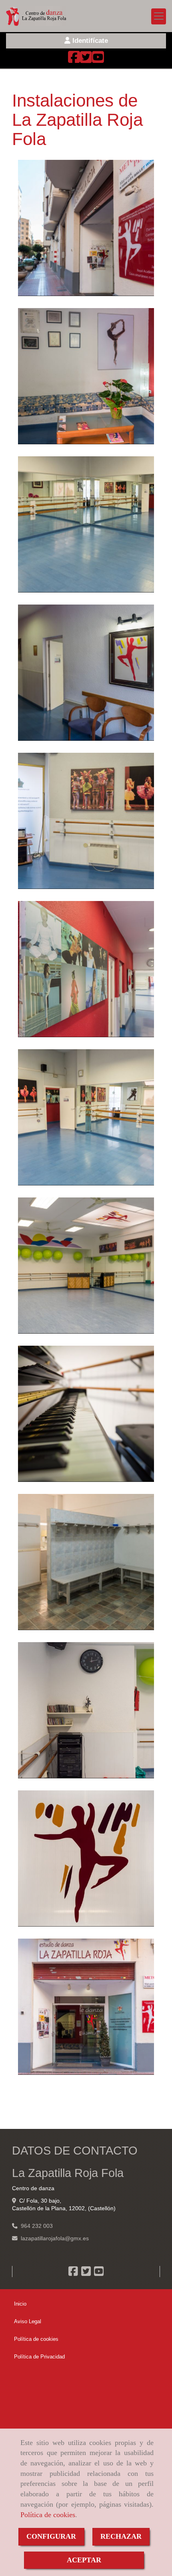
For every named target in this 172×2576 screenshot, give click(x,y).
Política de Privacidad (39, 2357)
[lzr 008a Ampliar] (86, 969)
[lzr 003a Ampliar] (86, 376)
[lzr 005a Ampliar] (86, 524)
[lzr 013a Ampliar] (86, 1710)
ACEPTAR (84, 2560)
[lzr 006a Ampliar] (86, 1117)
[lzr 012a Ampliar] (86, 1858)
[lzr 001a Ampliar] (86, 2007)
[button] (86, 41)
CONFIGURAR (51, 2536)
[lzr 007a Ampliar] (86, 821)
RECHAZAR (121, 2536)
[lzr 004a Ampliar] (86, 673)
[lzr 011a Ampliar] (86, 1414)
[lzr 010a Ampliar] (86, 1266)
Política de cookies (48, 2515)
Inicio (20, 2304)
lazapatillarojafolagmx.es (55, 2238)
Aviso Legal (28, 2321)
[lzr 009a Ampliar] (86, 1562)
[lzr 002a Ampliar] (86, 228)
